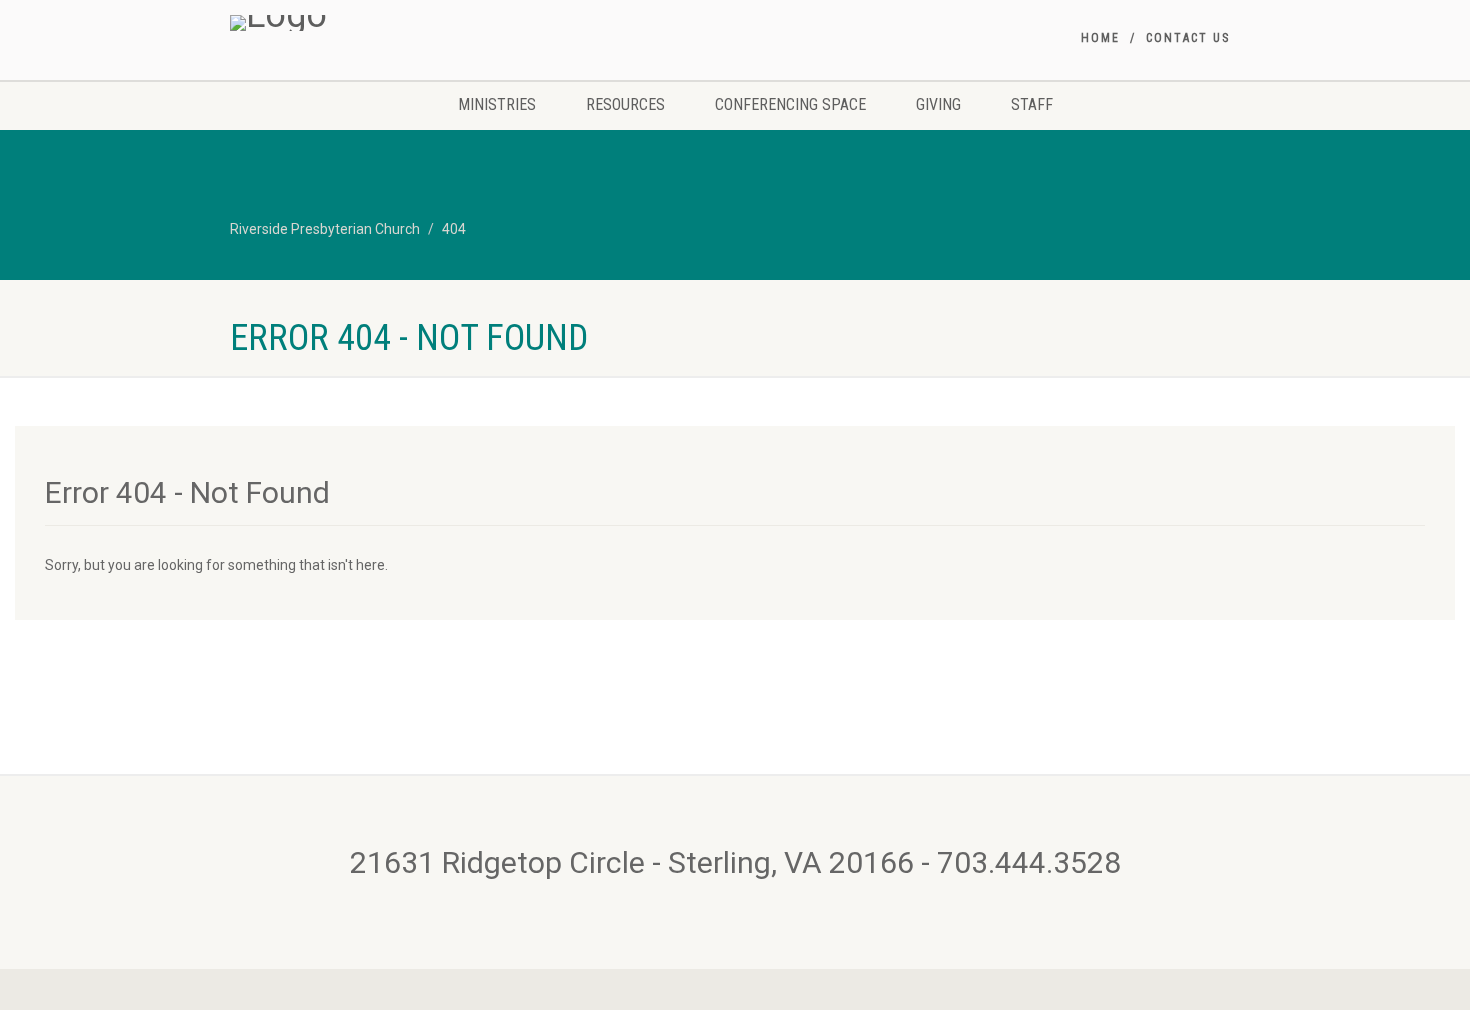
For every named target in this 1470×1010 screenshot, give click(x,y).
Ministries (497, 104)
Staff (1032, 104)
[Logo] (388, 23)
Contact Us (1188, 38)
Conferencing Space (790, 104)
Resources (625, 104)
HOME (1100, 38)
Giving (938, 104)
